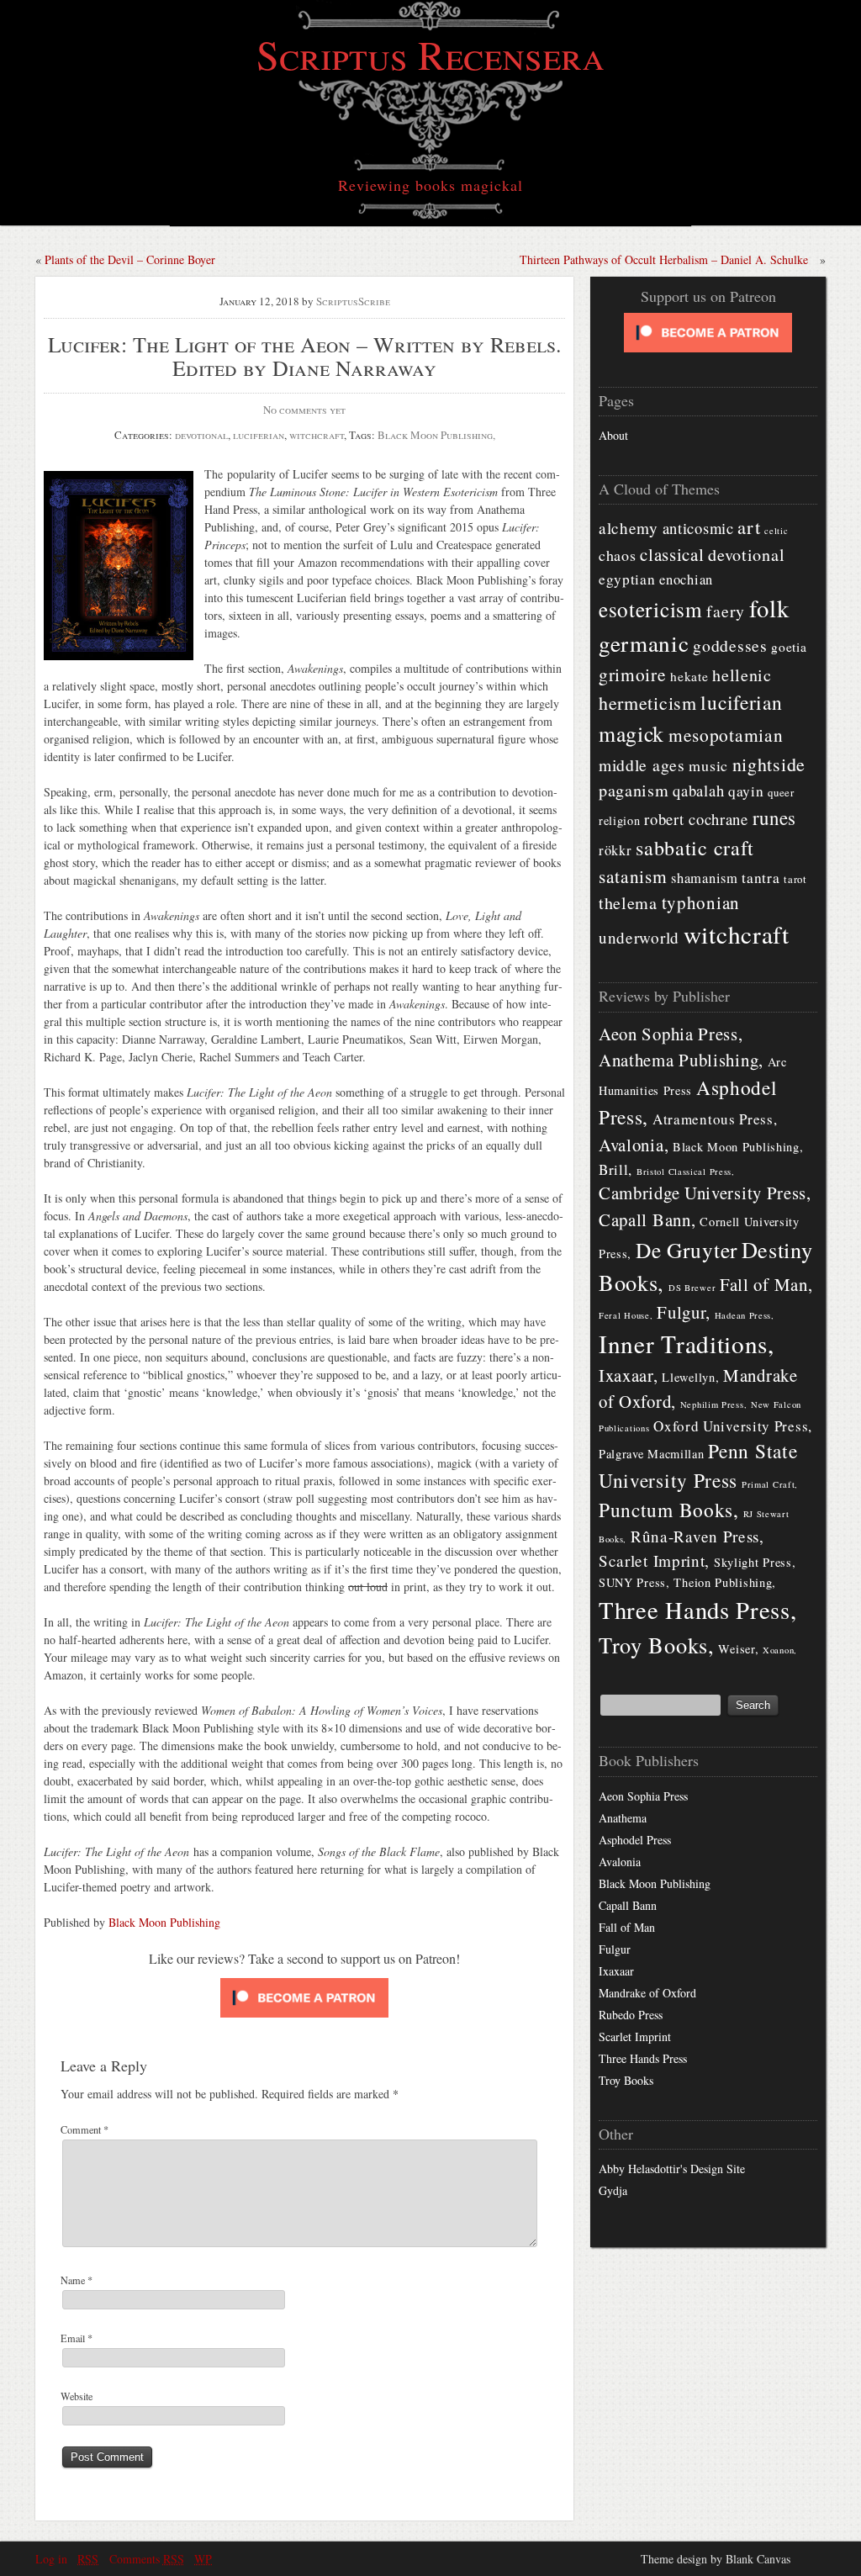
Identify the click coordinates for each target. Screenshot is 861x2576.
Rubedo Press (631, 2015)
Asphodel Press (635, 1840)
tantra (761, 878)
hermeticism (648, 703)
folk (769, 608)
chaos (618, 555)
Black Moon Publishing (164, 1922)
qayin (746, 791)
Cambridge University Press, (705, 1193)
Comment (85, 2129)
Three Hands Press (643, 2058)
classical (672, 554)
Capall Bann (628, 1905)
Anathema (623, 1818)
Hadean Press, (745, 1315)
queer (781, 792)
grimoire (633, 674)
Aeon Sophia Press (643, 1796)
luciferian (259, 435)
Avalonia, (634, 1145)
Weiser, (738, 1649)
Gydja (613, 2190)
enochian (686, 579)
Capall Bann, (647, 1219)
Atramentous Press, (715, 1119)
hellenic (742, 675)
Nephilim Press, (714, 1404)
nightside (769, 764)
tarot (795, 879)
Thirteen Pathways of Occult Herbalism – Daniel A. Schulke (664, 259)
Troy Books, (657, 1645)
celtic (776, 531)
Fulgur (615, 1949)
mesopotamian (726, 735)
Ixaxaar (616, 1971)
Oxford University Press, (733, 1426)
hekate (689, 676)
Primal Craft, (770, 1484)
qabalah (698, 790)
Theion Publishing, (725, 1582)
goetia (789, 647)
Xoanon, (780, 1650)
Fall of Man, (766, 1284)
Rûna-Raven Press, (697, 1536)
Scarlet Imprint (635, 2036)
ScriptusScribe (353, 301)
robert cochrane (696, 819)
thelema (628, 903)
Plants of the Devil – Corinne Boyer (130, 259)
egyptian (627, 579)
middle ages (642, 765)
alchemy (629, 528)
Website (77, 2396)
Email (77, 2338)
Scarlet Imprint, (654, 1560)
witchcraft (317, 435)
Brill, (615, 1169)
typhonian (701, 902)
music (708, 765)
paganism (634, 790)
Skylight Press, (755, 1562)
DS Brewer (692, 1288)
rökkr (615, 850)
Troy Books (626, 2080)
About (613, 435)
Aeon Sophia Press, (671, 1034)
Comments (147, 2559)
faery (726, 611)
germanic (644, 643)
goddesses (730, 645)
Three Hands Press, (698, 1610)
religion (620, 820)
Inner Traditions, (687, 1344)
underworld (639, 937)
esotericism (651, 609)
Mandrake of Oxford (647, 1993)
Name (77, 2280)
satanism (633, 876)
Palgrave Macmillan (652, 1454)
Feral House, (626, 1315)
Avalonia (620, 1862)
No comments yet (304, 410)
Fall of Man (627, 1927)
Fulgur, (684, 1312)
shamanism (704, 878)
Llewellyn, (690, 1377)
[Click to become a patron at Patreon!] (304, 2014)
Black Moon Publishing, (436, 435)
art (749, 526)
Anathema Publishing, (681, 1060)
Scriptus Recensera (430, 54)
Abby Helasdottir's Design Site (672, 2169)
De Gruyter (687, 1250)
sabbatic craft (695, 848)
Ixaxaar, (629, 1375)
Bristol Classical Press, (686, 1172)
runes (775, 817)
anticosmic (698, 528)
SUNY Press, (634, 1582)
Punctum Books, (669, 1510)
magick (631, 733)
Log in (51, 2559)
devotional (201, 435)
